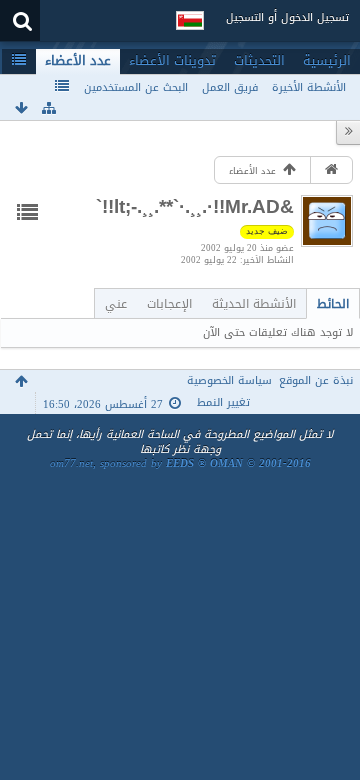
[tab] (333, 303)
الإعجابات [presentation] (169, 303)
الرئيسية (327, 61)
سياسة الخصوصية (229, 380)
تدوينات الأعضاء (172, 61)
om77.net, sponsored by (180, 463)
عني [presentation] (116, 303)
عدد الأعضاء (78, 61)
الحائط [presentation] (333, 303)
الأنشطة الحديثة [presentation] (254, 303)
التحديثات (259, 61)
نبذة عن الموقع (316, 380)
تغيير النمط (223, 402)
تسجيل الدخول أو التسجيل (287, 17)
